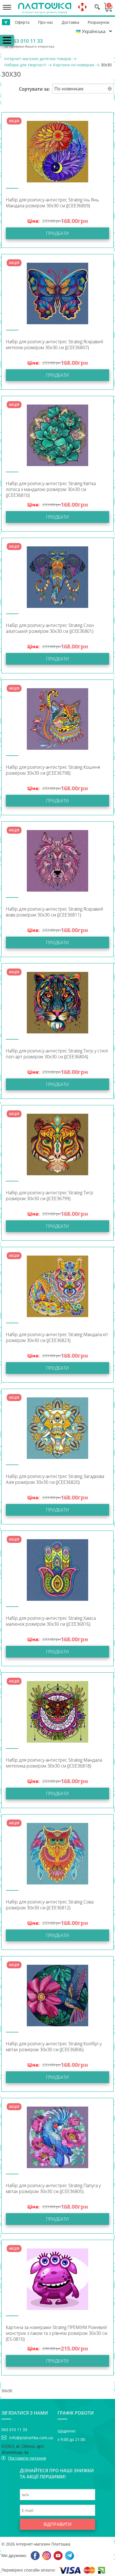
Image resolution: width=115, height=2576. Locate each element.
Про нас (46, 22)
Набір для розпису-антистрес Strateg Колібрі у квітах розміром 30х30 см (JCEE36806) (54, 2047)
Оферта (22, 22)
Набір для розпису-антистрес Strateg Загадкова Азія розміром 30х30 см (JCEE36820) (55, 1479)
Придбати (57, 233)
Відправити (57, 2524)
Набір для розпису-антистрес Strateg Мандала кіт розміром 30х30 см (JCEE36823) (57, 1338)
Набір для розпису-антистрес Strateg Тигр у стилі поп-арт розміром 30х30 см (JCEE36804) (57, 1054)
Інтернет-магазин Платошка (43, 2544)
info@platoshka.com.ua (31, 2438)
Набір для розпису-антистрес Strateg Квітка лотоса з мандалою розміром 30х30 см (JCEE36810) (51, 489)
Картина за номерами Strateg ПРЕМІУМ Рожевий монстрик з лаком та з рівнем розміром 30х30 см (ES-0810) (57, 2333)
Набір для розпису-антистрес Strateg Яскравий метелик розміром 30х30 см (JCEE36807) (55, 345)
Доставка (70, 22)
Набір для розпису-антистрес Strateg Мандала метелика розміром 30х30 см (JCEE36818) (54, 1763)
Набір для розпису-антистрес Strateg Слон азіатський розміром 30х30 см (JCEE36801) (50, 628)
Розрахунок (99, 22)
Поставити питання (27, 2458)
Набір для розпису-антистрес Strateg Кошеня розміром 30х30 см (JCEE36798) (53, 770)
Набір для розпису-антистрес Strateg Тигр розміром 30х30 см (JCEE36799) (50, 1196)
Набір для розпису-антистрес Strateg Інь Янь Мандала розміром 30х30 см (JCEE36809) (52, 203)
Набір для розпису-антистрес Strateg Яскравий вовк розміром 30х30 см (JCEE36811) (55, 912)
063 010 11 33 (27, 41)
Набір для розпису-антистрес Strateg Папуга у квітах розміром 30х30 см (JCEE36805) (53, 2189)
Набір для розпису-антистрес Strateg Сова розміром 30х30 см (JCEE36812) (50, 1905)
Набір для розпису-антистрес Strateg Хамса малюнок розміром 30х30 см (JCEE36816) (51, 1621)
